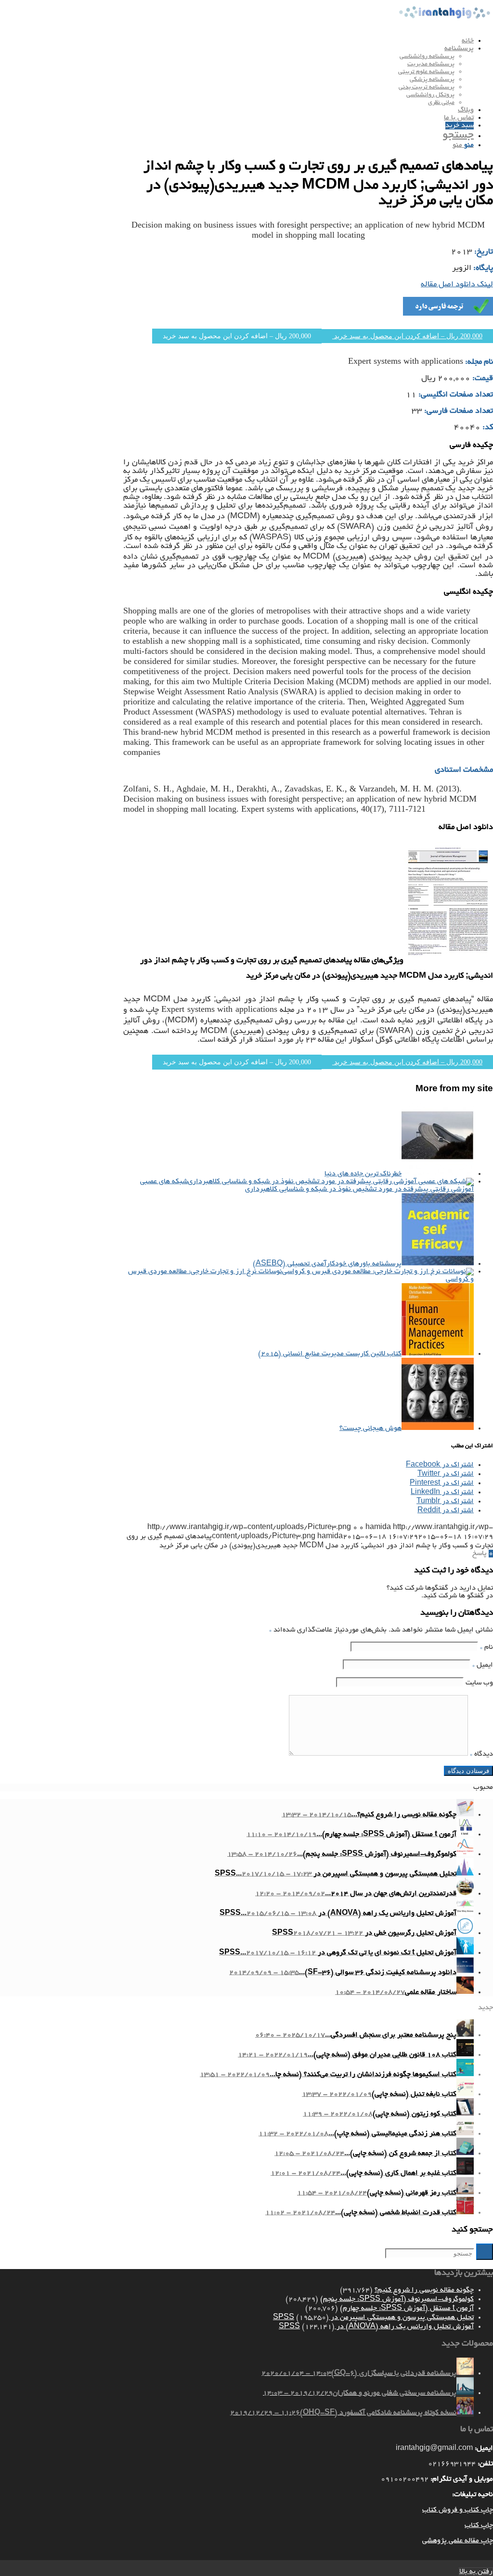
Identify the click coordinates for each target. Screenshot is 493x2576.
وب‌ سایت (479, 1683)
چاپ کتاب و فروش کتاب (458, 2510)
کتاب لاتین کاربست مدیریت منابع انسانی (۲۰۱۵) (330, 1354)
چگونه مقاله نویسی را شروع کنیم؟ (424, 2290)
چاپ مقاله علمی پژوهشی (458, 2541)
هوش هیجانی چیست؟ (370, 1428)
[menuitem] (237, 41)
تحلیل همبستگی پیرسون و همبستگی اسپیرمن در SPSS (373, 2318)
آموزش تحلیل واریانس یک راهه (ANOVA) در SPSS (376, 2327)
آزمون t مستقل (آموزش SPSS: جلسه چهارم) (407, 2308)
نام (487, 1647)
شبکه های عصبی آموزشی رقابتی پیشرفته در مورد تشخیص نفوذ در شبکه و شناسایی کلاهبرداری (307, 1186)
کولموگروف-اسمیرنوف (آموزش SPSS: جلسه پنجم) (397, 2299)
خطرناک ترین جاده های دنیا (363, 1174)
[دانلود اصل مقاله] (448, 961)
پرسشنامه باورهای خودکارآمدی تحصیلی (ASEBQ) (327, 1264)
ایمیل (483, 1665)
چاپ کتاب (479, 2525)
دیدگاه (481, 1754)
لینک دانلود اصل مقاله (457, 285)
